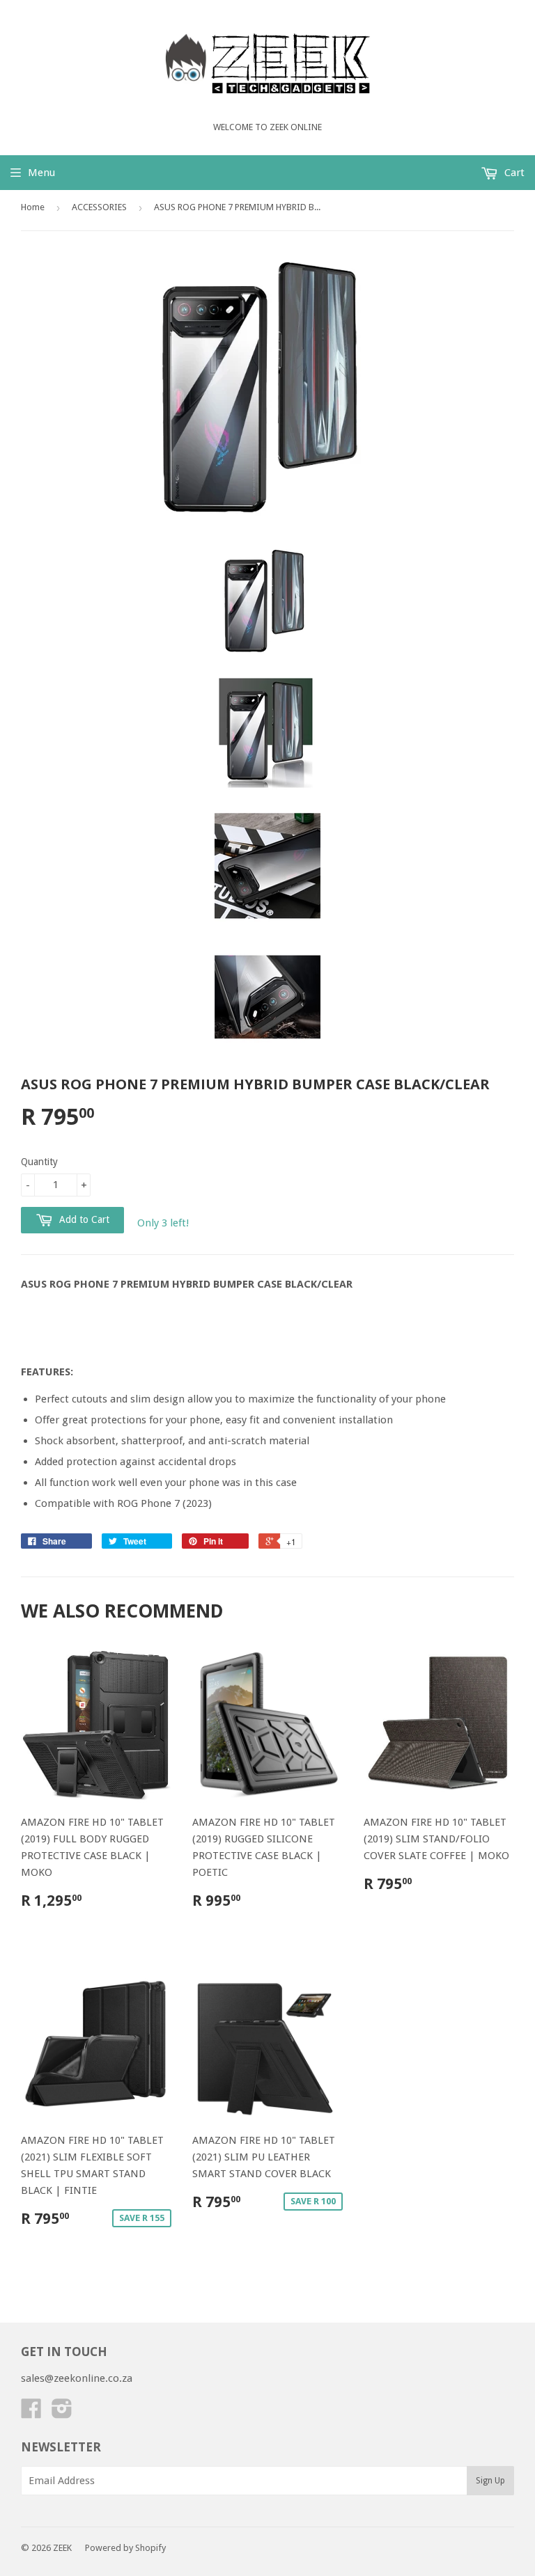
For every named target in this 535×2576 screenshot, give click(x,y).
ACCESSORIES (99, 207)
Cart (513, 173)
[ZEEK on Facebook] (31, 2413)
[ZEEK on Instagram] (62, 2413)
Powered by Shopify (125, 2548)
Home (33, 207)
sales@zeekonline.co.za (77, 2378)
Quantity (39, 1162)
